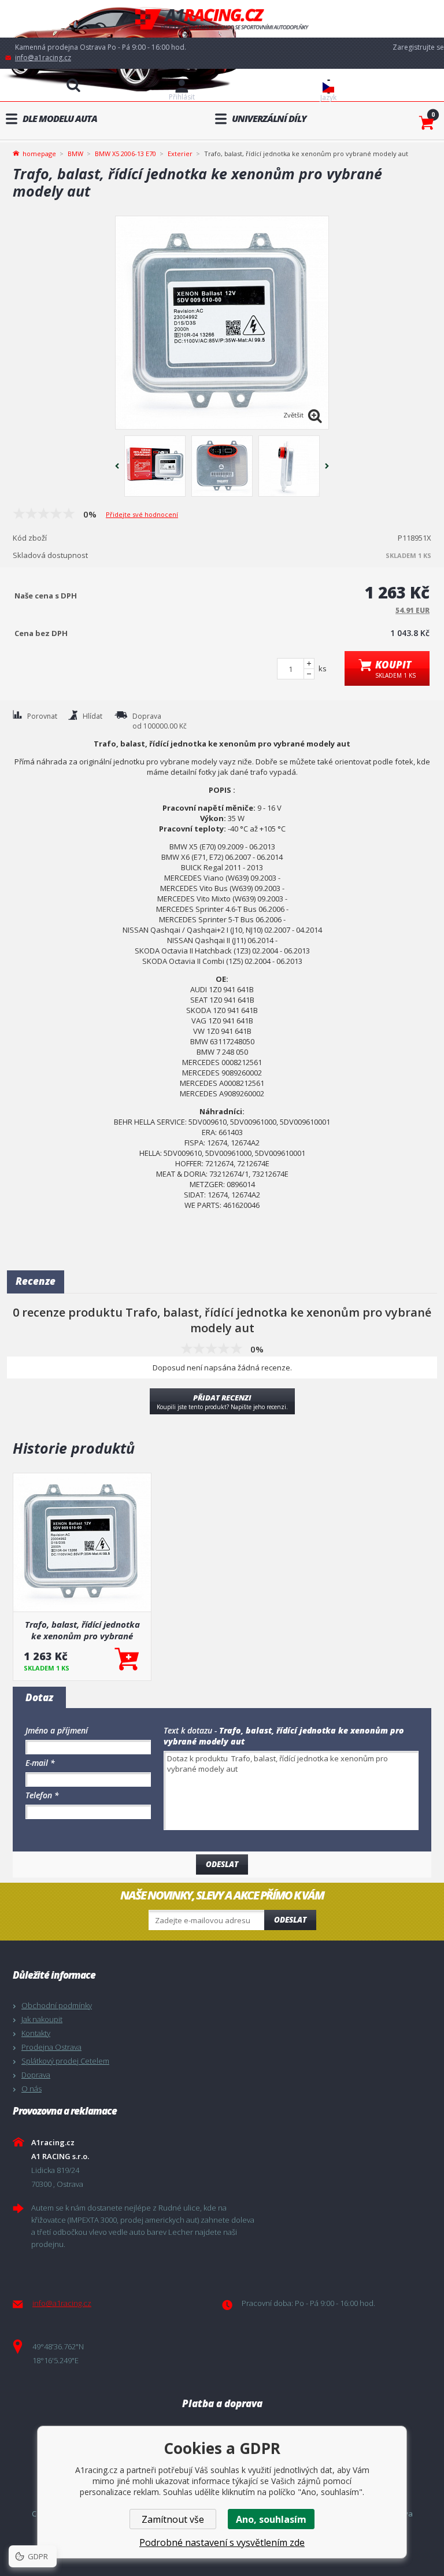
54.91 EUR (412, 610)
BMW (75, 154)
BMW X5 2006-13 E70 (125, 154)
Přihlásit (182, 97)
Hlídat (92, 716)
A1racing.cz (222, 19)
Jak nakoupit (42, 2019)
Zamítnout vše (173, 2519)
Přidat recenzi (222, 1402)
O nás (32, 2089)
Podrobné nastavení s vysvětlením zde (222, 2542)
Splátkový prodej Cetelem (65, 2061)
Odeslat (290, 1920)
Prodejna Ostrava (51, 2047)
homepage (39, 153)
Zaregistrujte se (418, 47)
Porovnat (42, 716)
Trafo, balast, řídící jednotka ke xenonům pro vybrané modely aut (82, 1630)
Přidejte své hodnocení (142, 514)
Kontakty (36, 2033)
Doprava (36, 2075)
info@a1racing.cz (43, 58)
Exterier (180, 154)
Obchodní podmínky (57, 2005)
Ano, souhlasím (271, 2519)
